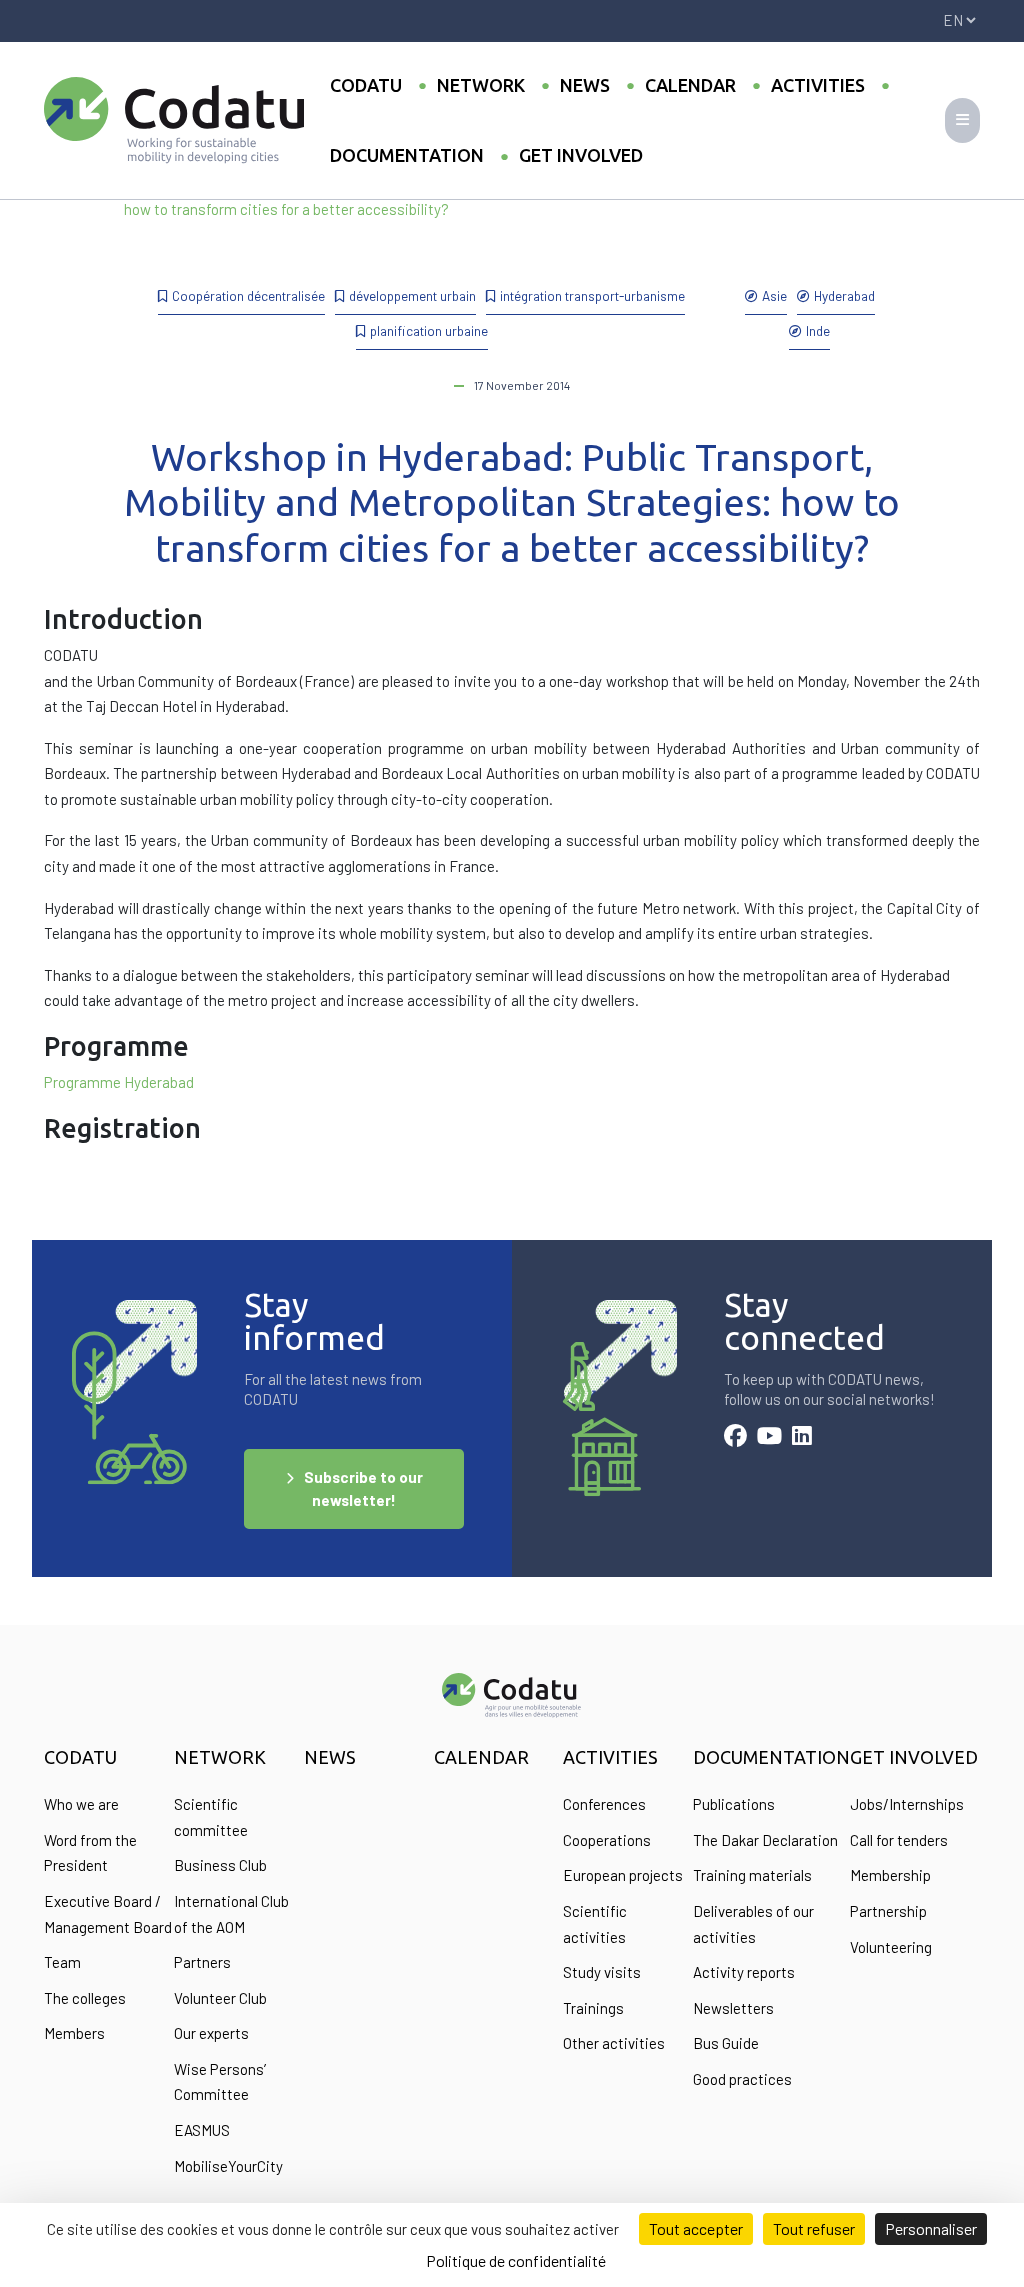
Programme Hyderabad (119, 1082)
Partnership (888, 1911)
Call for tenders (899, 1840)
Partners (202, 1962)
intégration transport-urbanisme (592, 295)
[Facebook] (735, 1438)
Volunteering (891, 1947)
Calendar (690, 85)
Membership (890, 1875)
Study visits (602, 1972)
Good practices (742, 2079)
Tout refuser (814, 2228)
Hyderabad (844, 295)
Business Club (220, 1865)
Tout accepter (696, 2228)
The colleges (85, 1998)
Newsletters (733, 2008)
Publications (734, 1804)
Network (481, 85)
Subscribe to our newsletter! (363, 1488)
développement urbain (412, 295)
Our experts (211, 2033)
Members (74, 2033)
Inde (818, 330)
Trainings (593, 2008)
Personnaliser (931, 2228)
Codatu (366, 85)
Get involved (581, 155)
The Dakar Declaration (765, 1840)
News (585, 85)
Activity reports (744, 1972)
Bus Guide (726, 2043)
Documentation (407, 155)
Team (62, 1962)
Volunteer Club (220, 1998)
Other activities (614, 2043)
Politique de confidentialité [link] (516, 2260)
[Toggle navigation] (962, 120)
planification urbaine (429, 330)
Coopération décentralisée (248, 295)
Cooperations (607, 1840)
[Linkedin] (802, 1438)
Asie (774, 295)
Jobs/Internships (907, 1804)
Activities (818, 85)
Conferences (604, 1804)
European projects (623, 1875)
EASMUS (202, 2130)
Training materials (752, 1875)
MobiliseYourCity (228, 2166)
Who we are (81, 1804)
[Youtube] (769, 1438)
